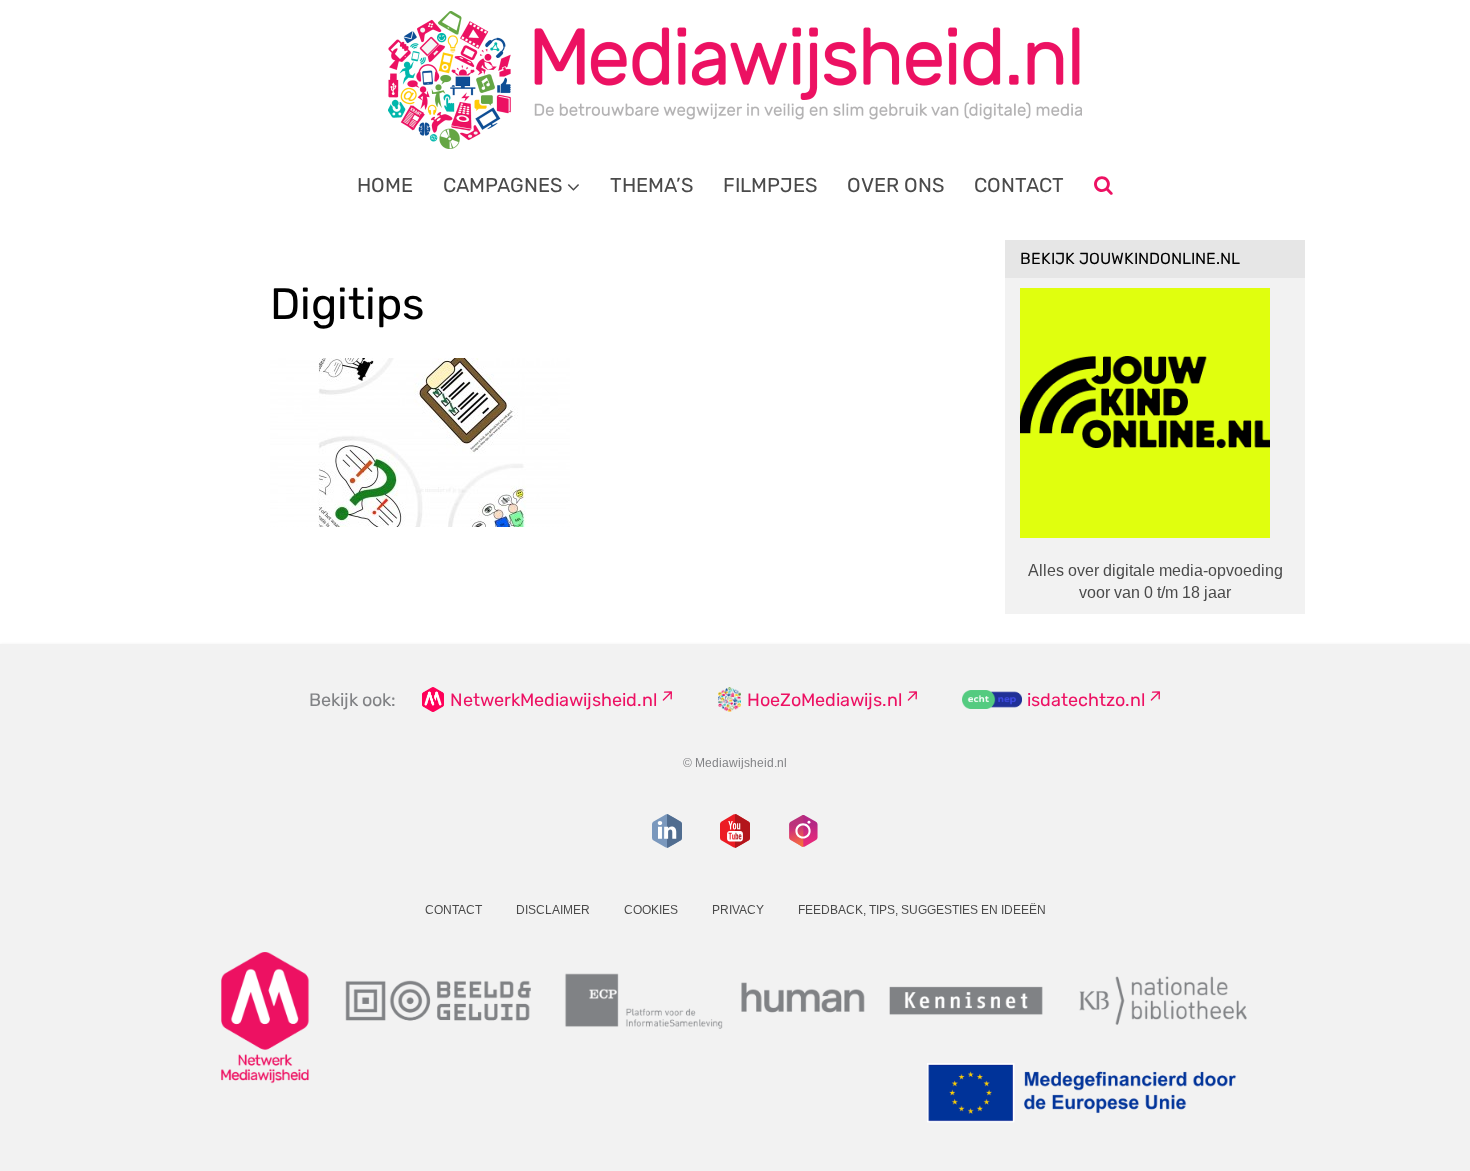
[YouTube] (735, 831)
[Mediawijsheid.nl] (735, 80)
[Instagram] (803, 831)
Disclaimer (553, 910)
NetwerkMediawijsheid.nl (553, 700)
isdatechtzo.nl (1086, 700)
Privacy (738, 910)
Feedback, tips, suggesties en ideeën (922, 910)
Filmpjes (770, 185)
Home (385, 185)
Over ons (895, 185)
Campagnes (502, 185)
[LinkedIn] (667, 831)
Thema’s (651, 185)
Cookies (651, 910)
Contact (1019, 185)
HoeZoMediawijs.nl (824, 700)
